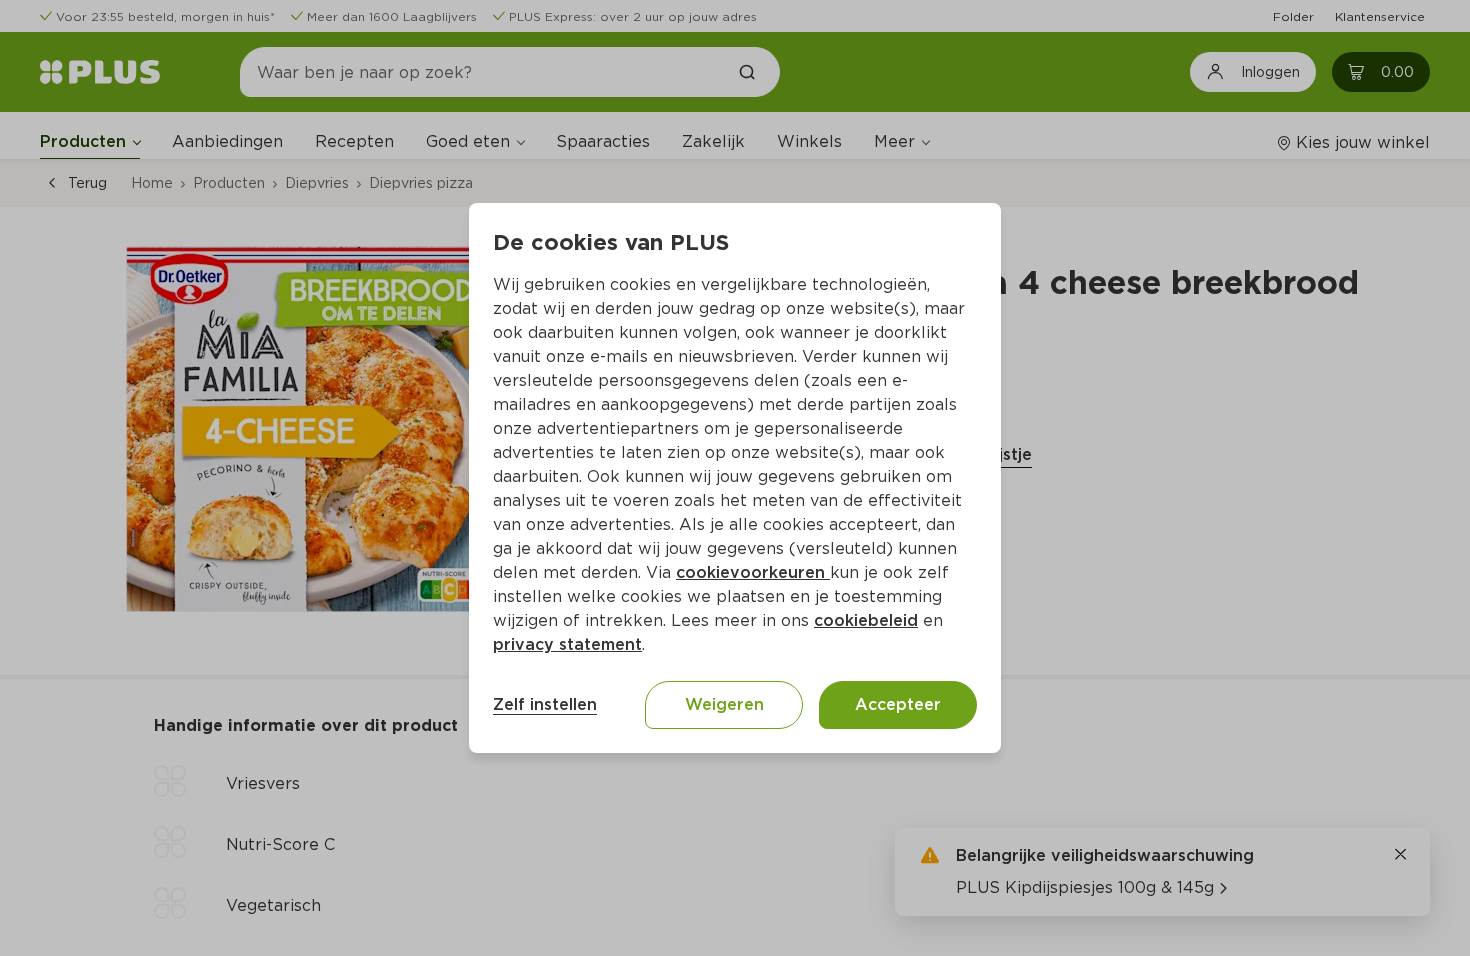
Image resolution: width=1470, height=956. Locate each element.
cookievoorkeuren (753, 572)
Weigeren (724, 704)
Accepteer (898, 704)
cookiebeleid (866, 620)
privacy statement (567, 644)
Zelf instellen (545, 704)
